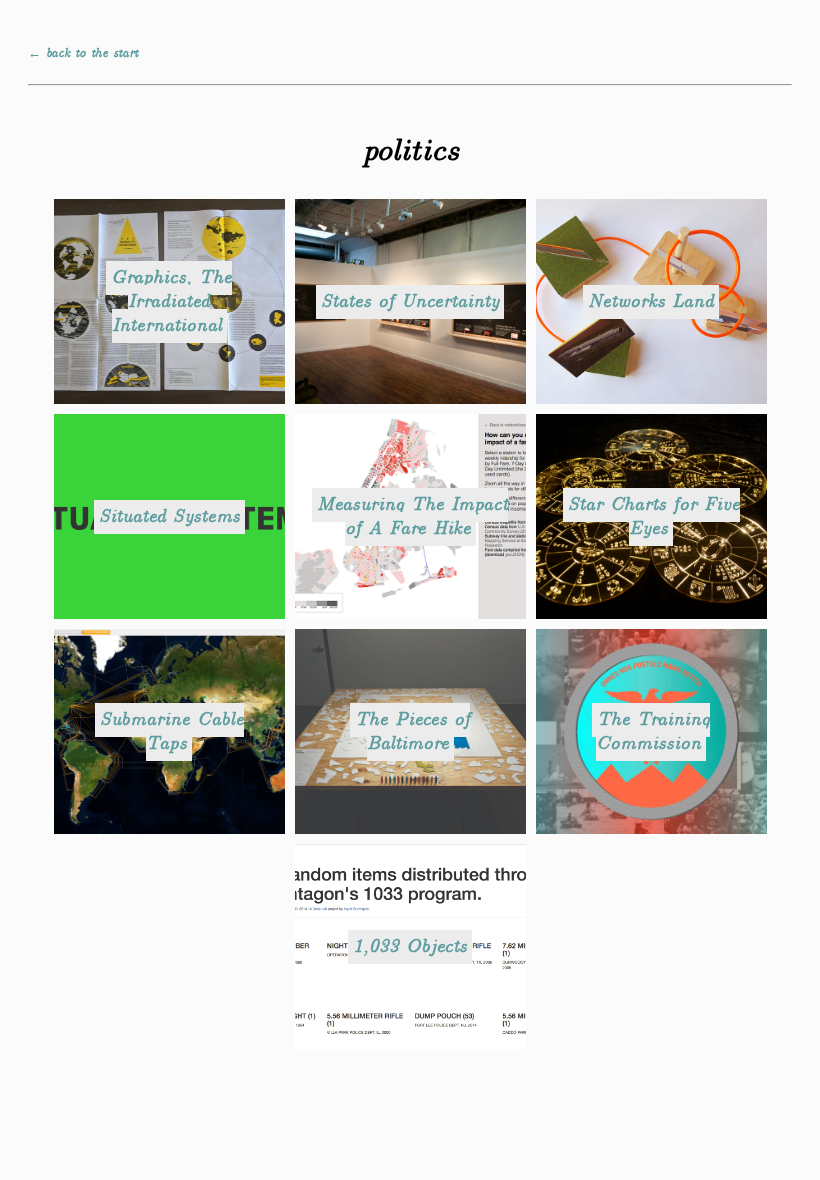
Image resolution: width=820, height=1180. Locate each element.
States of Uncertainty (410, 302)
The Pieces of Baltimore (412, 732)
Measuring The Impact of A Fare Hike (412, 517)
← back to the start (83, 53)
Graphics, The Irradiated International (171, 302)
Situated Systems (169, 517)
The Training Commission (653, 732)
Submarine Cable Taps (172, 732)
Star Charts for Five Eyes (654, 517)
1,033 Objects (410, 947)
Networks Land (651, 302)
